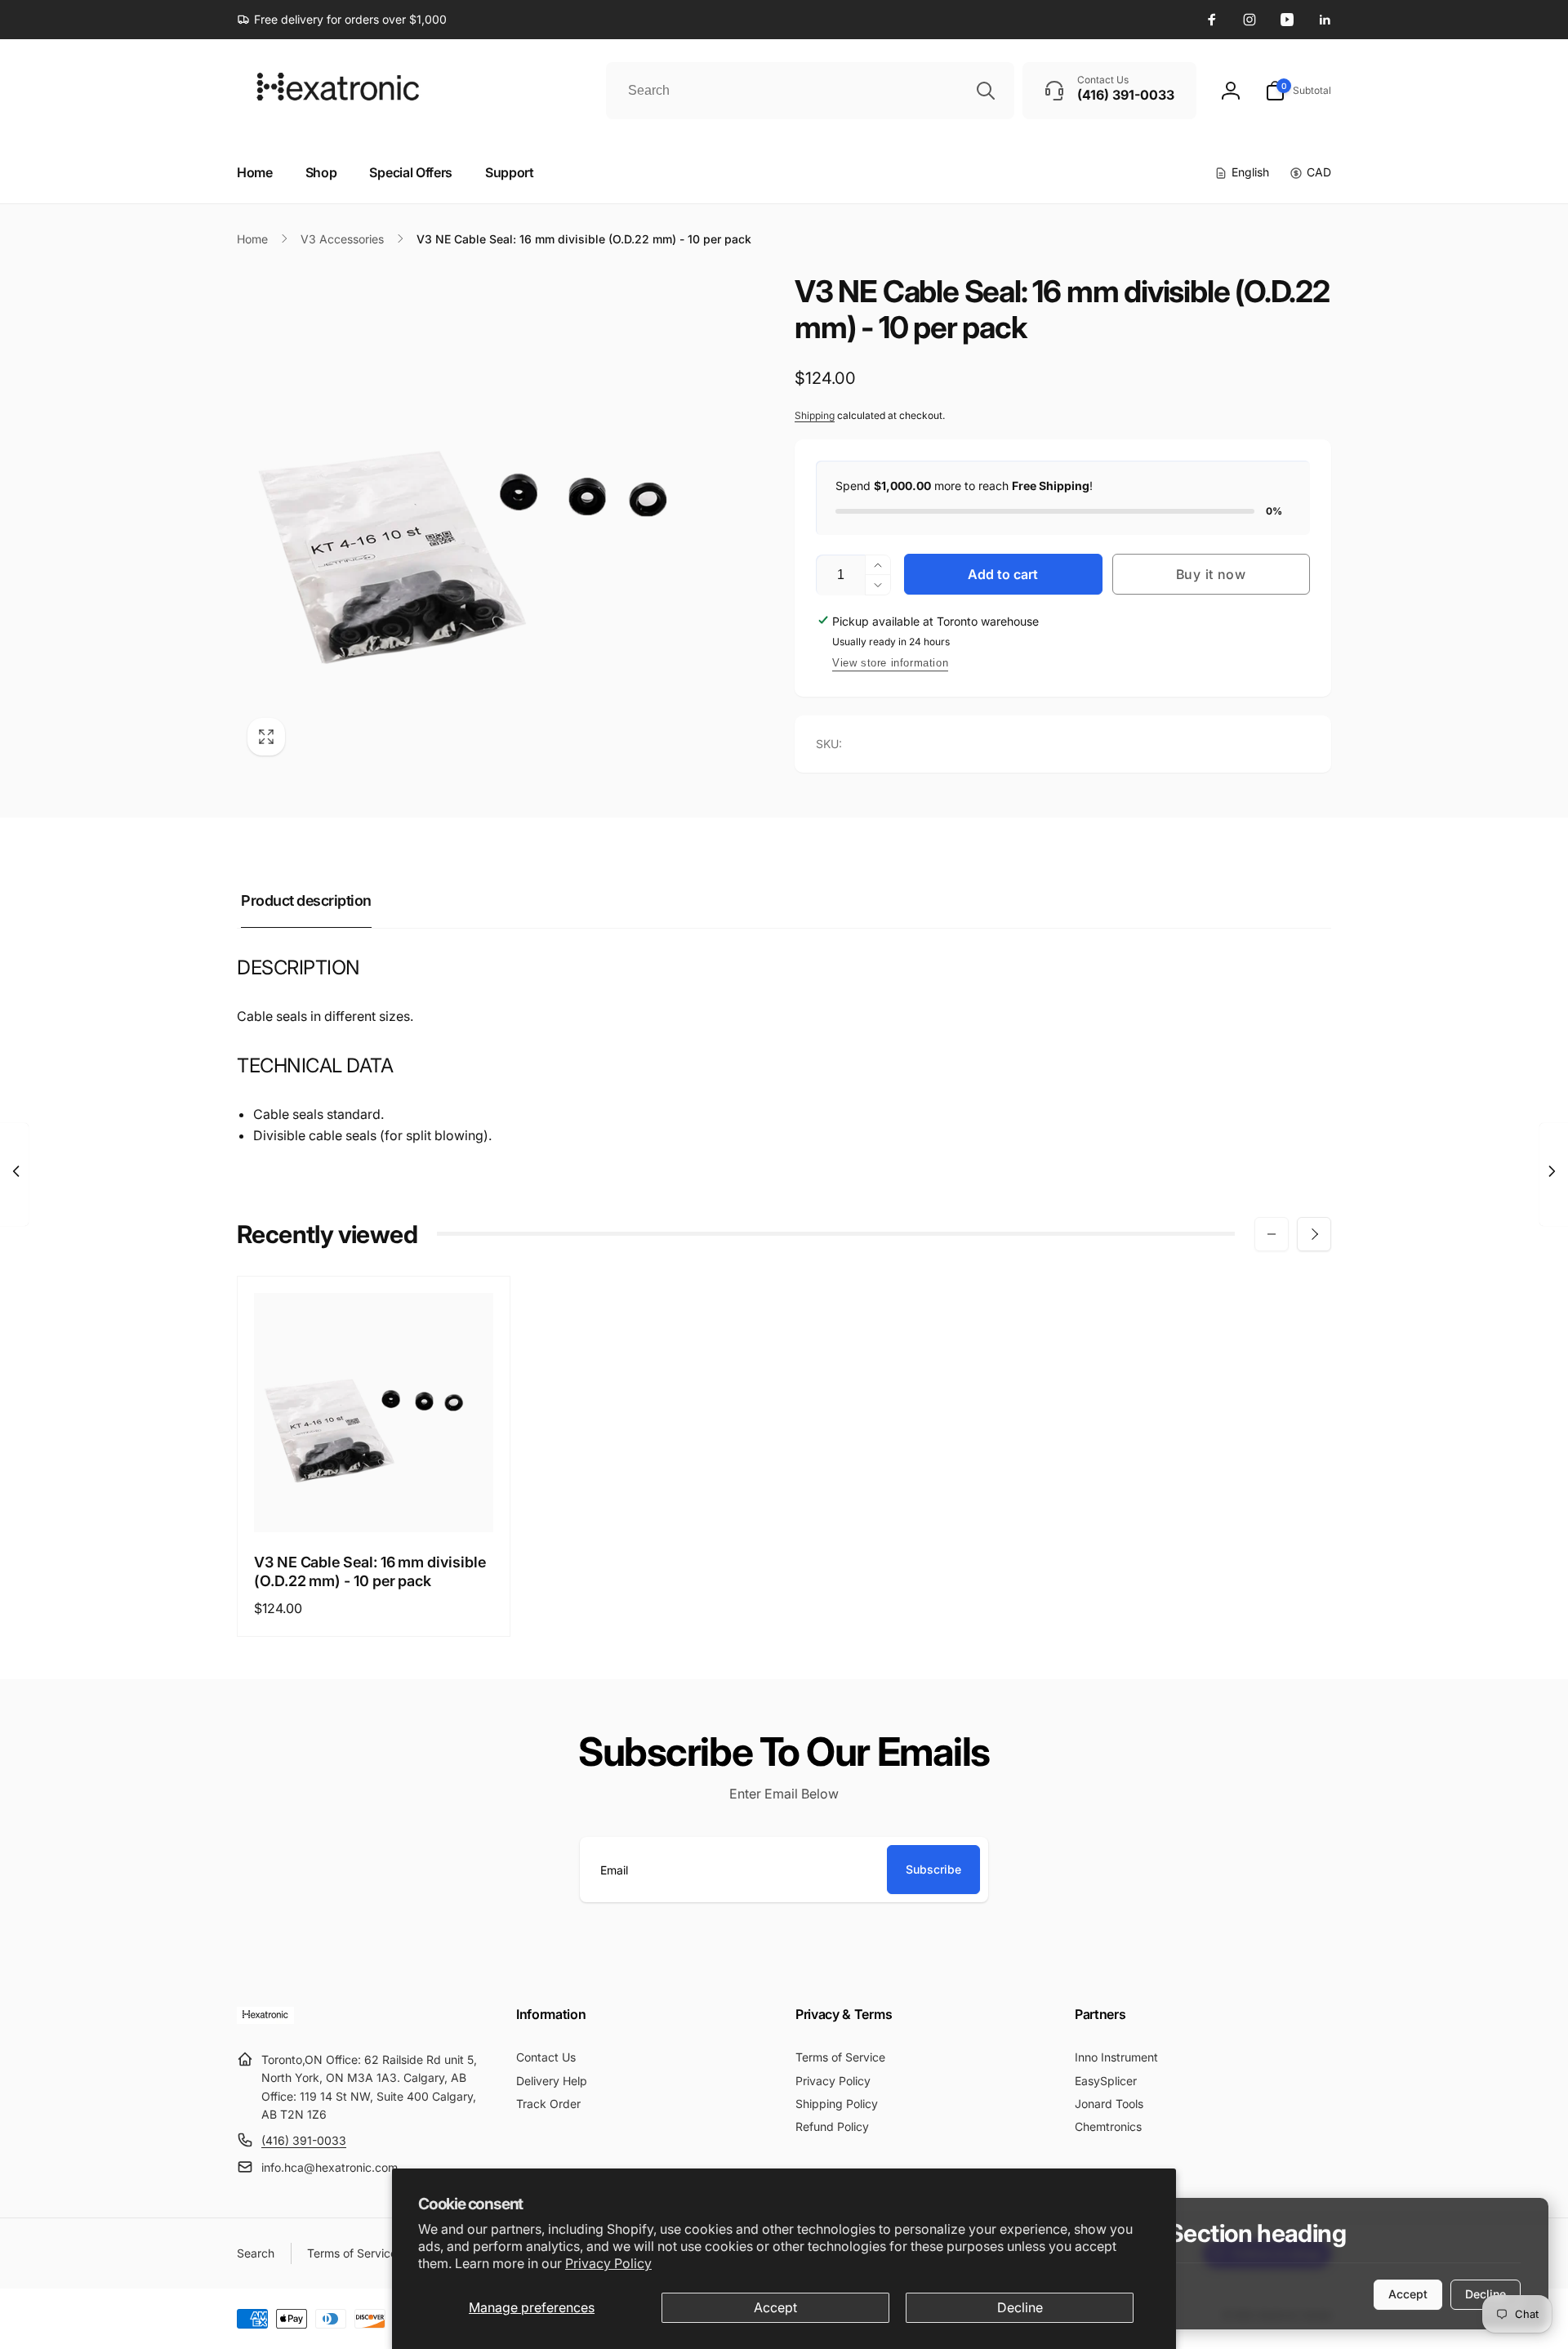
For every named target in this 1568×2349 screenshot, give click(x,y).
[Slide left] (1272, 1234)
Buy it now (1211, 574)
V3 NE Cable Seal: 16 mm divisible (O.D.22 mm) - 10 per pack (370, 1571)
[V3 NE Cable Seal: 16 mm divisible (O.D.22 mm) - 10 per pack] (375, 1502)
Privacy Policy (608, 2263)
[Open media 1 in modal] (483, 520)
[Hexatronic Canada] (265, 2019)
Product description (306, 900)
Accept (775, 2307)
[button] (1298, 91)
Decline (1020, 2307)
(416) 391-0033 (304, 2140)
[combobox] (810, 91)
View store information (890, 663)
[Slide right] (1314, 1234)
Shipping (815, 415)
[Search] (986, 91)
